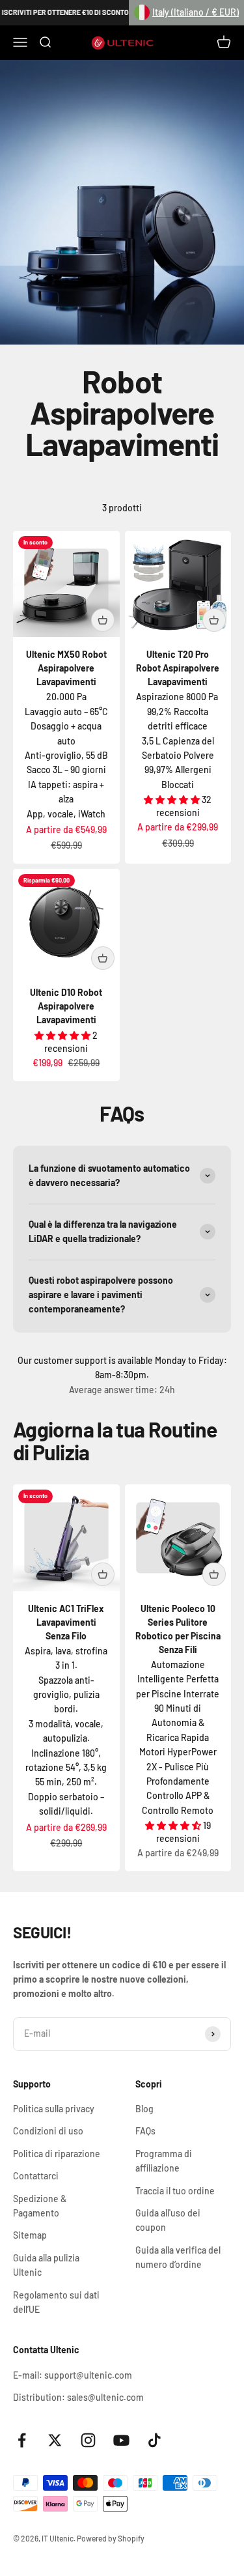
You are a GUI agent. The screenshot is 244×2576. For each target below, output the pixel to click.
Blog (144, 2109)
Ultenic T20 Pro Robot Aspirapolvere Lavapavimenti (178, 668)
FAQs (145, 2131)
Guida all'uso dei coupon (168, 2220)
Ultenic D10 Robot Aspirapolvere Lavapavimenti (66, 1006)
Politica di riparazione (57, 2154)
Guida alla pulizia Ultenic (46, 2265)
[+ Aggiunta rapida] (103, 620)
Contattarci (36, 2176)
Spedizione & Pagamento (40, 2206)
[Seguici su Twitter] (55, 2440)
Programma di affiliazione (164, 2161)
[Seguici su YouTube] (121, 2440)
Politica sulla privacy (54, 2109)
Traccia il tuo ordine (175, 2191)
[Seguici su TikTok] (155, 2440)
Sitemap (30, 2235)
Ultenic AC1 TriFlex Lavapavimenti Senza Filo (66, 1622)
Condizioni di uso (48, 2131)
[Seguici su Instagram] (88, 2440)
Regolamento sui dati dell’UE (56, 2302)
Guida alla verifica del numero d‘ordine (178, 2257)
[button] (186, 13)
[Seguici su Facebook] (22, 2440)
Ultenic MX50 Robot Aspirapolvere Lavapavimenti (66, 668)
